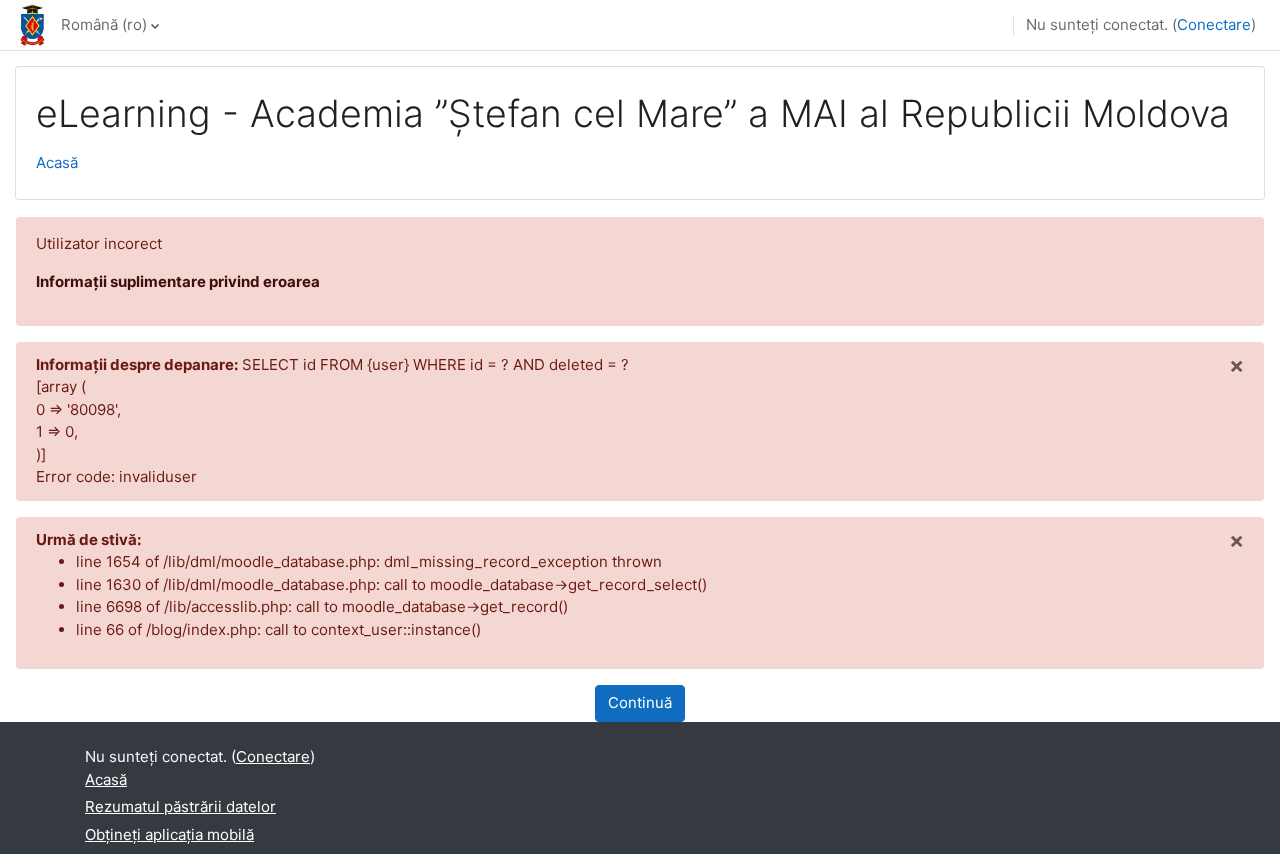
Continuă (640, 702)
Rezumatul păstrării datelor (180, 806)
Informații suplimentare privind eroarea (178, 281)
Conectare (1214, 24)
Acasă (57, 162)
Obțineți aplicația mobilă (169, 834)
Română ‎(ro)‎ (104, 24)
